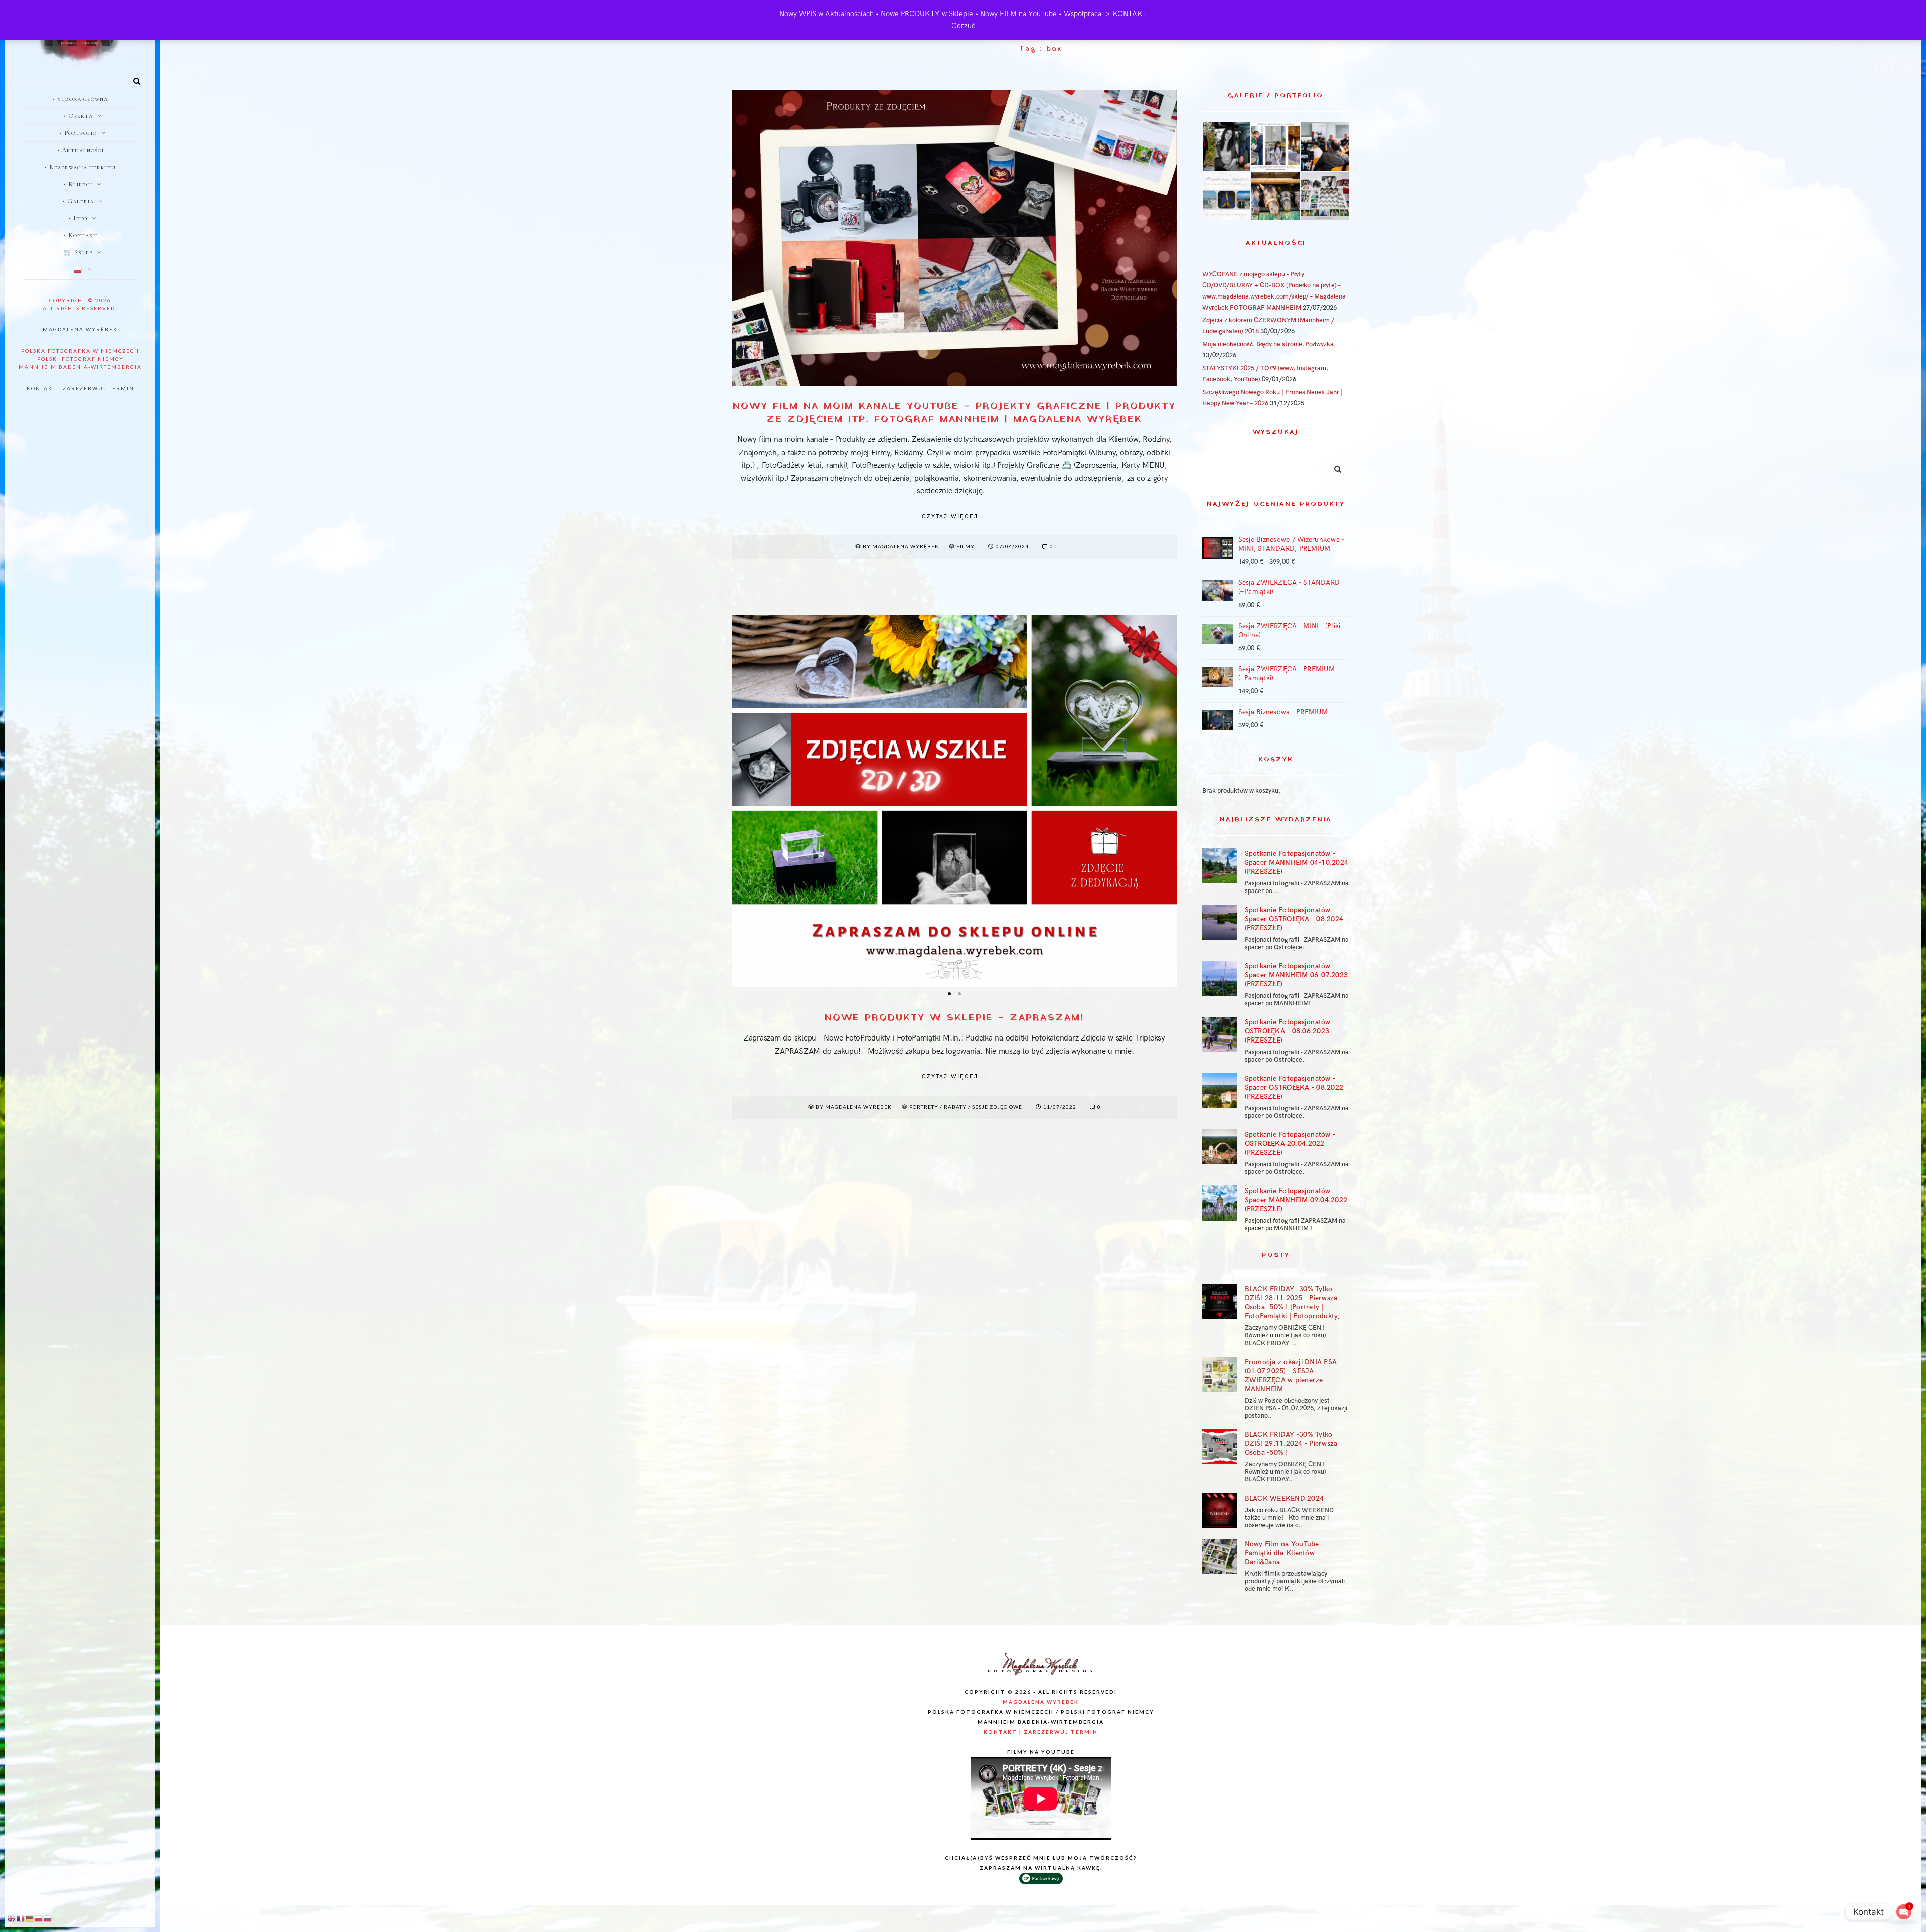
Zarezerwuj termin (99, 388)
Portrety (924, 1107)
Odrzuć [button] (963, 26)
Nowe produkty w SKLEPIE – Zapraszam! (954, 1018)
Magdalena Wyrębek (80, 329)
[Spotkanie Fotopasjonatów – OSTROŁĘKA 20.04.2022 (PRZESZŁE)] (1220, 1147)
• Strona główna (80, 99)
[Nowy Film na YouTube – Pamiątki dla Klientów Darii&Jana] (1220, 1556)
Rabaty (955, 1107)
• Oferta (78, 116)
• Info (78, 218)
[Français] (21, 1918)
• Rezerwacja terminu (80, 167)
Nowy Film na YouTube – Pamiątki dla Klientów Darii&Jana (1285, 1553)
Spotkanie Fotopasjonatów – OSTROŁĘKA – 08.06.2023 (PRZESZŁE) (1290, 1031)
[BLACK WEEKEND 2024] (1220, 1511)
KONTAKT (1130, 14)
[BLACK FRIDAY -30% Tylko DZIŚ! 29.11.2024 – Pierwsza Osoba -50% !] (1220, 1447)
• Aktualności (81, 150)
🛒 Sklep (78, 252)
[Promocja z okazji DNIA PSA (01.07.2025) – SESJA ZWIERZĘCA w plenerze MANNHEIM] (1220, 1374)
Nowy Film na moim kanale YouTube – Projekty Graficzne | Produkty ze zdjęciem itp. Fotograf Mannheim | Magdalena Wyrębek (954, 413)
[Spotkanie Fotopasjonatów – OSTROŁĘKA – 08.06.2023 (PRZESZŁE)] (1220, 1034)
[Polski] (80, 271)
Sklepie (961, 14)
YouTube (1042, 14)
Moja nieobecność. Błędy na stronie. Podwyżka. (1269, 344)
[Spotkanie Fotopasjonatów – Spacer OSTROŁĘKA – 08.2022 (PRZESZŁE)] (1220, 1091)
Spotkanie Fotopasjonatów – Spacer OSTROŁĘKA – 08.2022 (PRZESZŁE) (1294, 1087)
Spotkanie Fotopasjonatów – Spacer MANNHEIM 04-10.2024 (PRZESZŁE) (1297, 863)
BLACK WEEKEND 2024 (1285, 1498)
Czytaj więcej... (954, 516)
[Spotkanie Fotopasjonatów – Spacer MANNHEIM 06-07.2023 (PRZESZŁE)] (1220, 978)
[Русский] (48, 1918)
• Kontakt (81, 235)
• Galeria (78, 201)
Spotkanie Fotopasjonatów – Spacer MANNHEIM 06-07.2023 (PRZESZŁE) (1297, 975)
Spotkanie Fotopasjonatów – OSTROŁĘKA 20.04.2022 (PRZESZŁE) (1290, 1144)
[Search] (133, 79)
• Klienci (78, 184)
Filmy (966, 546)
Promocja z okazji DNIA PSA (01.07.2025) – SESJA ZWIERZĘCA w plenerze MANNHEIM (1291, 1375)
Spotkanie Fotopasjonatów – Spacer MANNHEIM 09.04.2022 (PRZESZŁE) (1296, 1200)
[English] (12, 1918)
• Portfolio (78, 133)
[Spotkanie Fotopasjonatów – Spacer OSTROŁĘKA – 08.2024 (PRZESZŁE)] (1220, 922)
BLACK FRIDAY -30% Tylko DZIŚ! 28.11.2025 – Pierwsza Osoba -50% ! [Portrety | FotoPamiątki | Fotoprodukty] (1293, 1303)
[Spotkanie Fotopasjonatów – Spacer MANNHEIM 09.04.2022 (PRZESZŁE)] (1220, 1203)
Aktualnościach (850, 14)
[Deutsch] (30, 1918)
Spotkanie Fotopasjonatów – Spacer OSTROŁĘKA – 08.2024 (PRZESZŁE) (1294, 919)
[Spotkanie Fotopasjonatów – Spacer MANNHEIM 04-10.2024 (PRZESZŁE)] (1220, 866)
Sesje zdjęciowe (997, 1107)
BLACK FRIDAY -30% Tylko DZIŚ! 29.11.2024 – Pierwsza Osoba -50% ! (1291, 1444)
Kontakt (41, 388)
